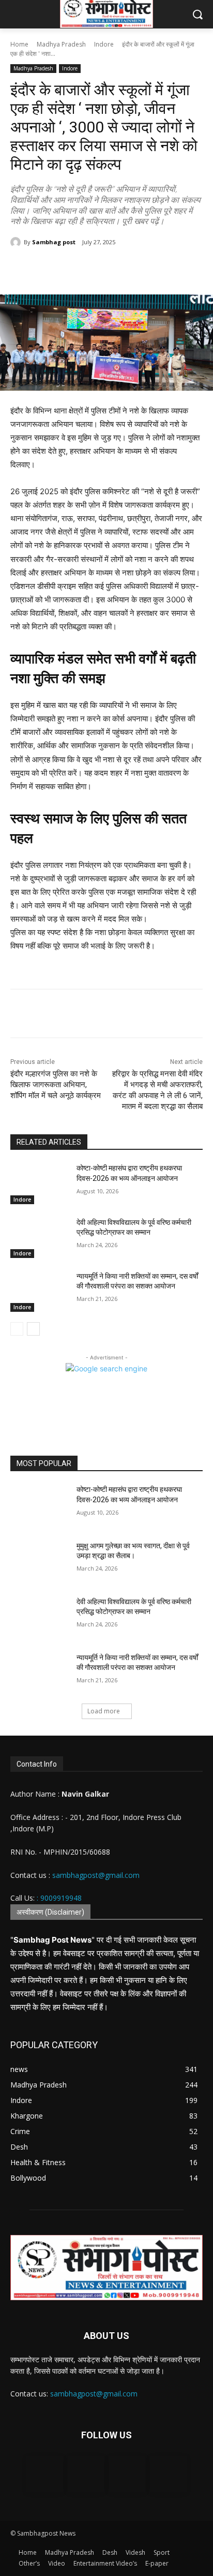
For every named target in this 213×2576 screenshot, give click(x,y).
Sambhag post (54, 242)
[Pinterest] (101, 269)
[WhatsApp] (125, 269)
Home (19, 44)
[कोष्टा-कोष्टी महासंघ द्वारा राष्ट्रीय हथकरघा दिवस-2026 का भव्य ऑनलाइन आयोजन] (39, 1183)
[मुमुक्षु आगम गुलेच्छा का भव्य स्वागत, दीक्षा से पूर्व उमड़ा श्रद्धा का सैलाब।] (39, 1561)
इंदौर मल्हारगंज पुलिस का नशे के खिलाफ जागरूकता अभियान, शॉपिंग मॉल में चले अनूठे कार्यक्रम (56, 1085)
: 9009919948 (59, 1898)
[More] (149, 1015)
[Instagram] (86, 2474)
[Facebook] (53, 269)
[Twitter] (77, 269)
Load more (104, 1711)
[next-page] (33, 1329)
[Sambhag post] (17, 242)
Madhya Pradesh (61, 44)
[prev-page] (17, 1329)
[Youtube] (169, 2474)
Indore (104, 44)
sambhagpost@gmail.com (95, 1875)
